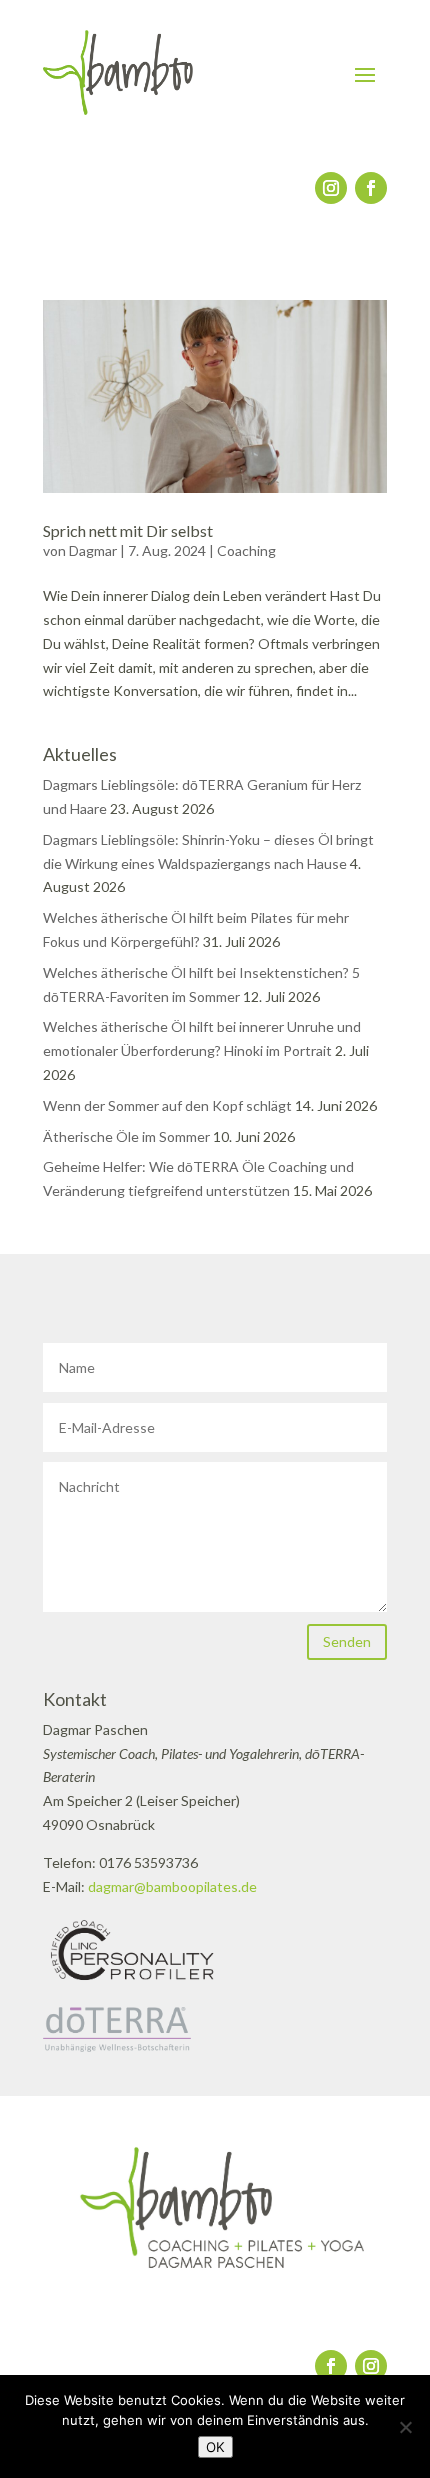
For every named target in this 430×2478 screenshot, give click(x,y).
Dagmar (93, 550)
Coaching (246, 550)
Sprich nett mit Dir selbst (128, 530)
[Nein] (405, 2427)
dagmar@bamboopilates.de (172, 1886)
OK (215, 2447)
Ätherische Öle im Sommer (126, 1136)
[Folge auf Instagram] (331, 188)
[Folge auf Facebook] (371, 188)
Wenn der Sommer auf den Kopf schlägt (167, 1105)
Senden (347, 1641)
